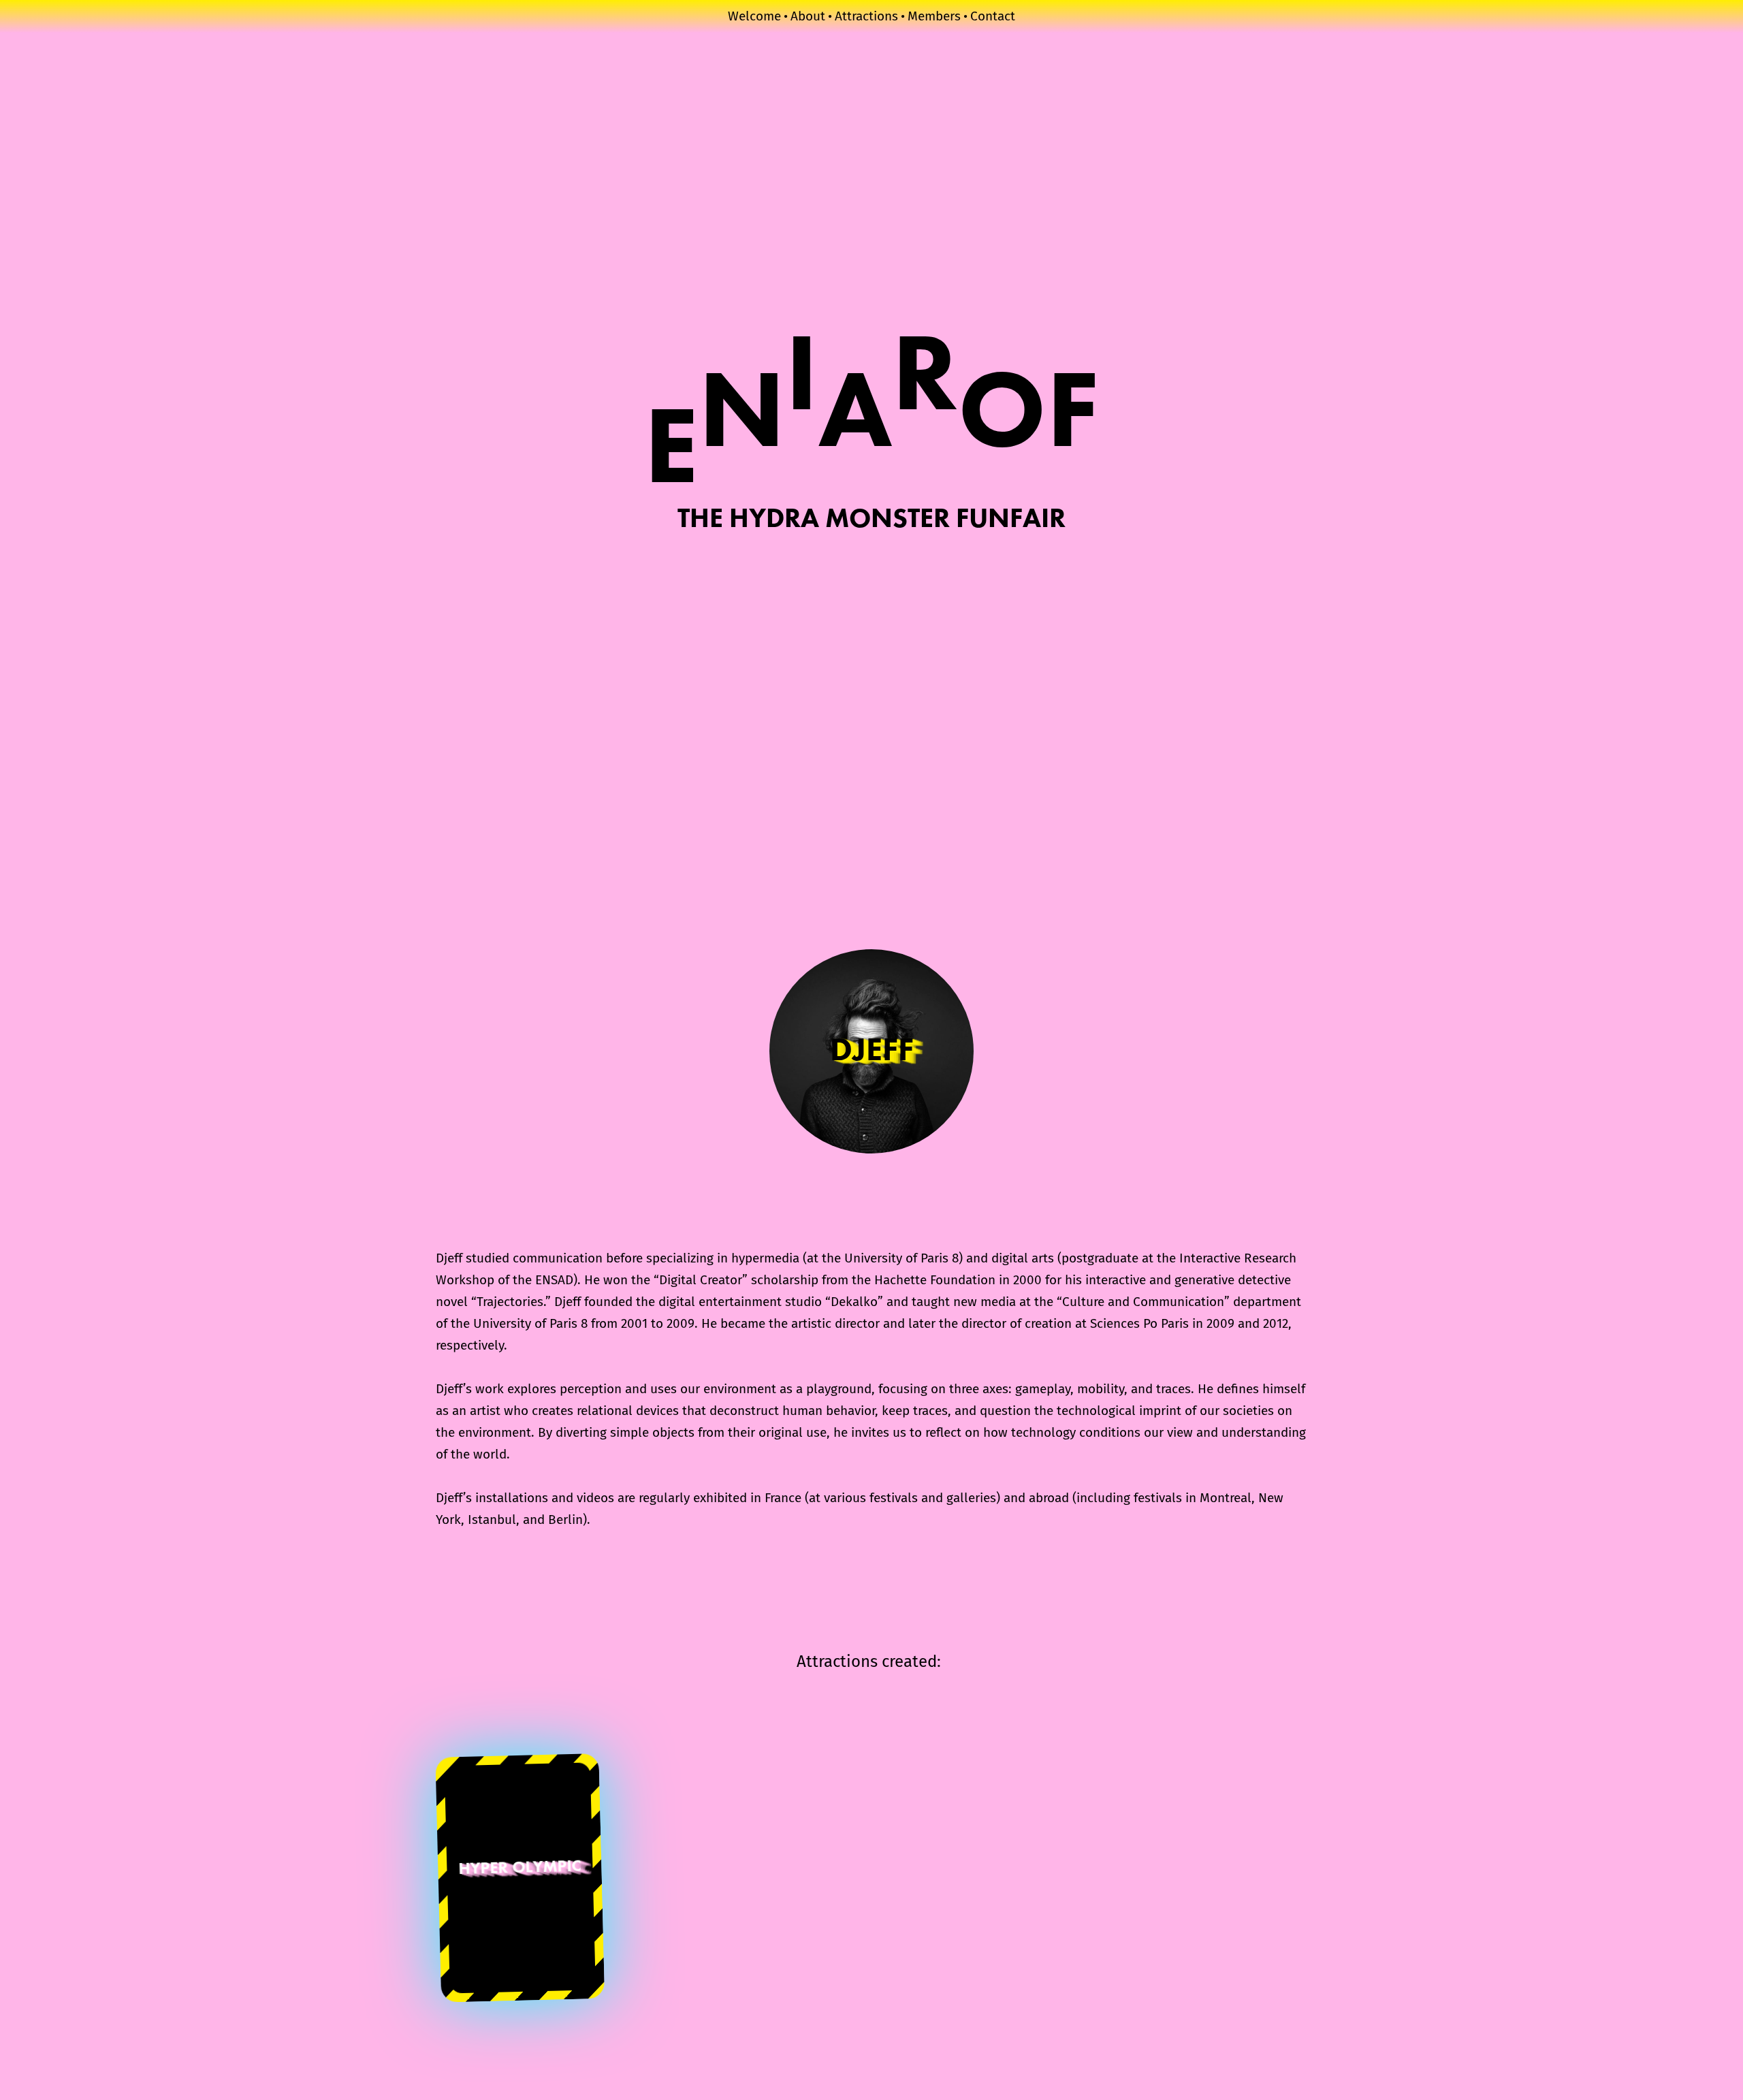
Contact (993, 16)
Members (934, 16)
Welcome (754, 16)
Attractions (866, 16)
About (808, 16)
